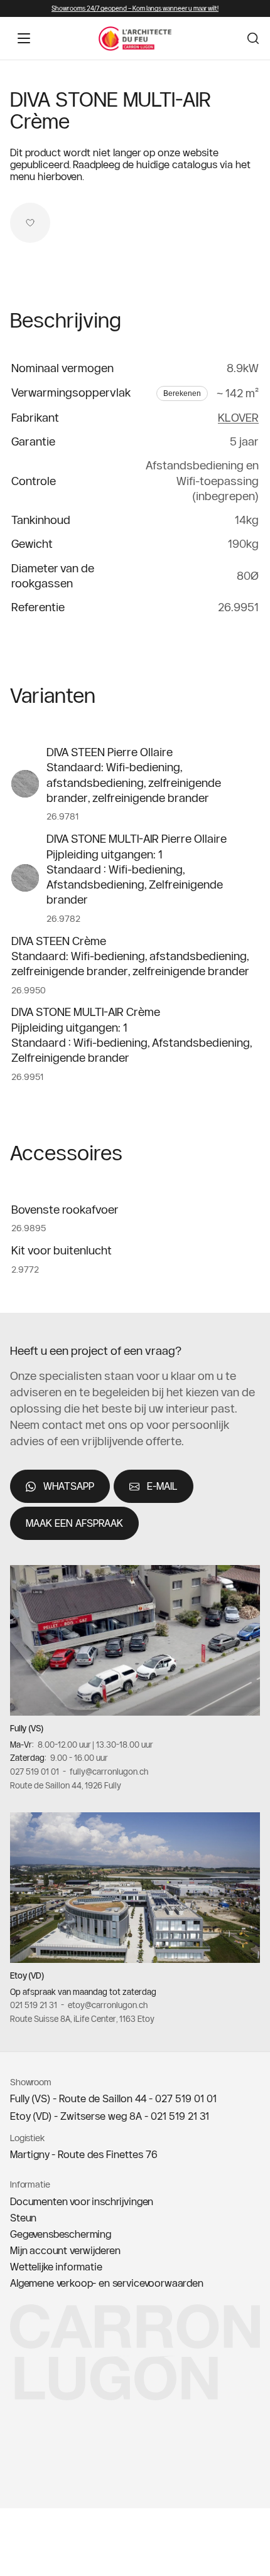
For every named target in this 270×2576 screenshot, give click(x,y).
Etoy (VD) (27, 1975)
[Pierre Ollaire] (25, 784)
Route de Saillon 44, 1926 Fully (66, 1785)
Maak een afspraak (74, 1523)
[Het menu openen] (24, 38)
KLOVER (238, 418)
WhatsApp (69, 1486)
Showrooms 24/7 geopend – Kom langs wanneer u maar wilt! (135, 8)
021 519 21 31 (34, 2006)
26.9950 (29, 990)
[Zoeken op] (253, 38)
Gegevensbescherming (61, 2234)
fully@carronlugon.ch (109, 1772)
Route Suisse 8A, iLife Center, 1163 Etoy (82, 2019)
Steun (23, 2218)
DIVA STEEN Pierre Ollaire (110, 752)
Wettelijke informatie (56, 2267)
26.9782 (63, 919)
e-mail (162, 1486)
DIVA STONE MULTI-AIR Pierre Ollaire (137, 839)
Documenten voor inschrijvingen (82, 2201)
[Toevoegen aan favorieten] (30, 223)
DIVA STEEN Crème (59, 941)
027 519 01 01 (35, 1772)
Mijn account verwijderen (65, 2250)
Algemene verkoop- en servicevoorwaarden (107, 2283)
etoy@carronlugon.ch (108, 2006)
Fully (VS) (27, 1728)
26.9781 (62, 816)
